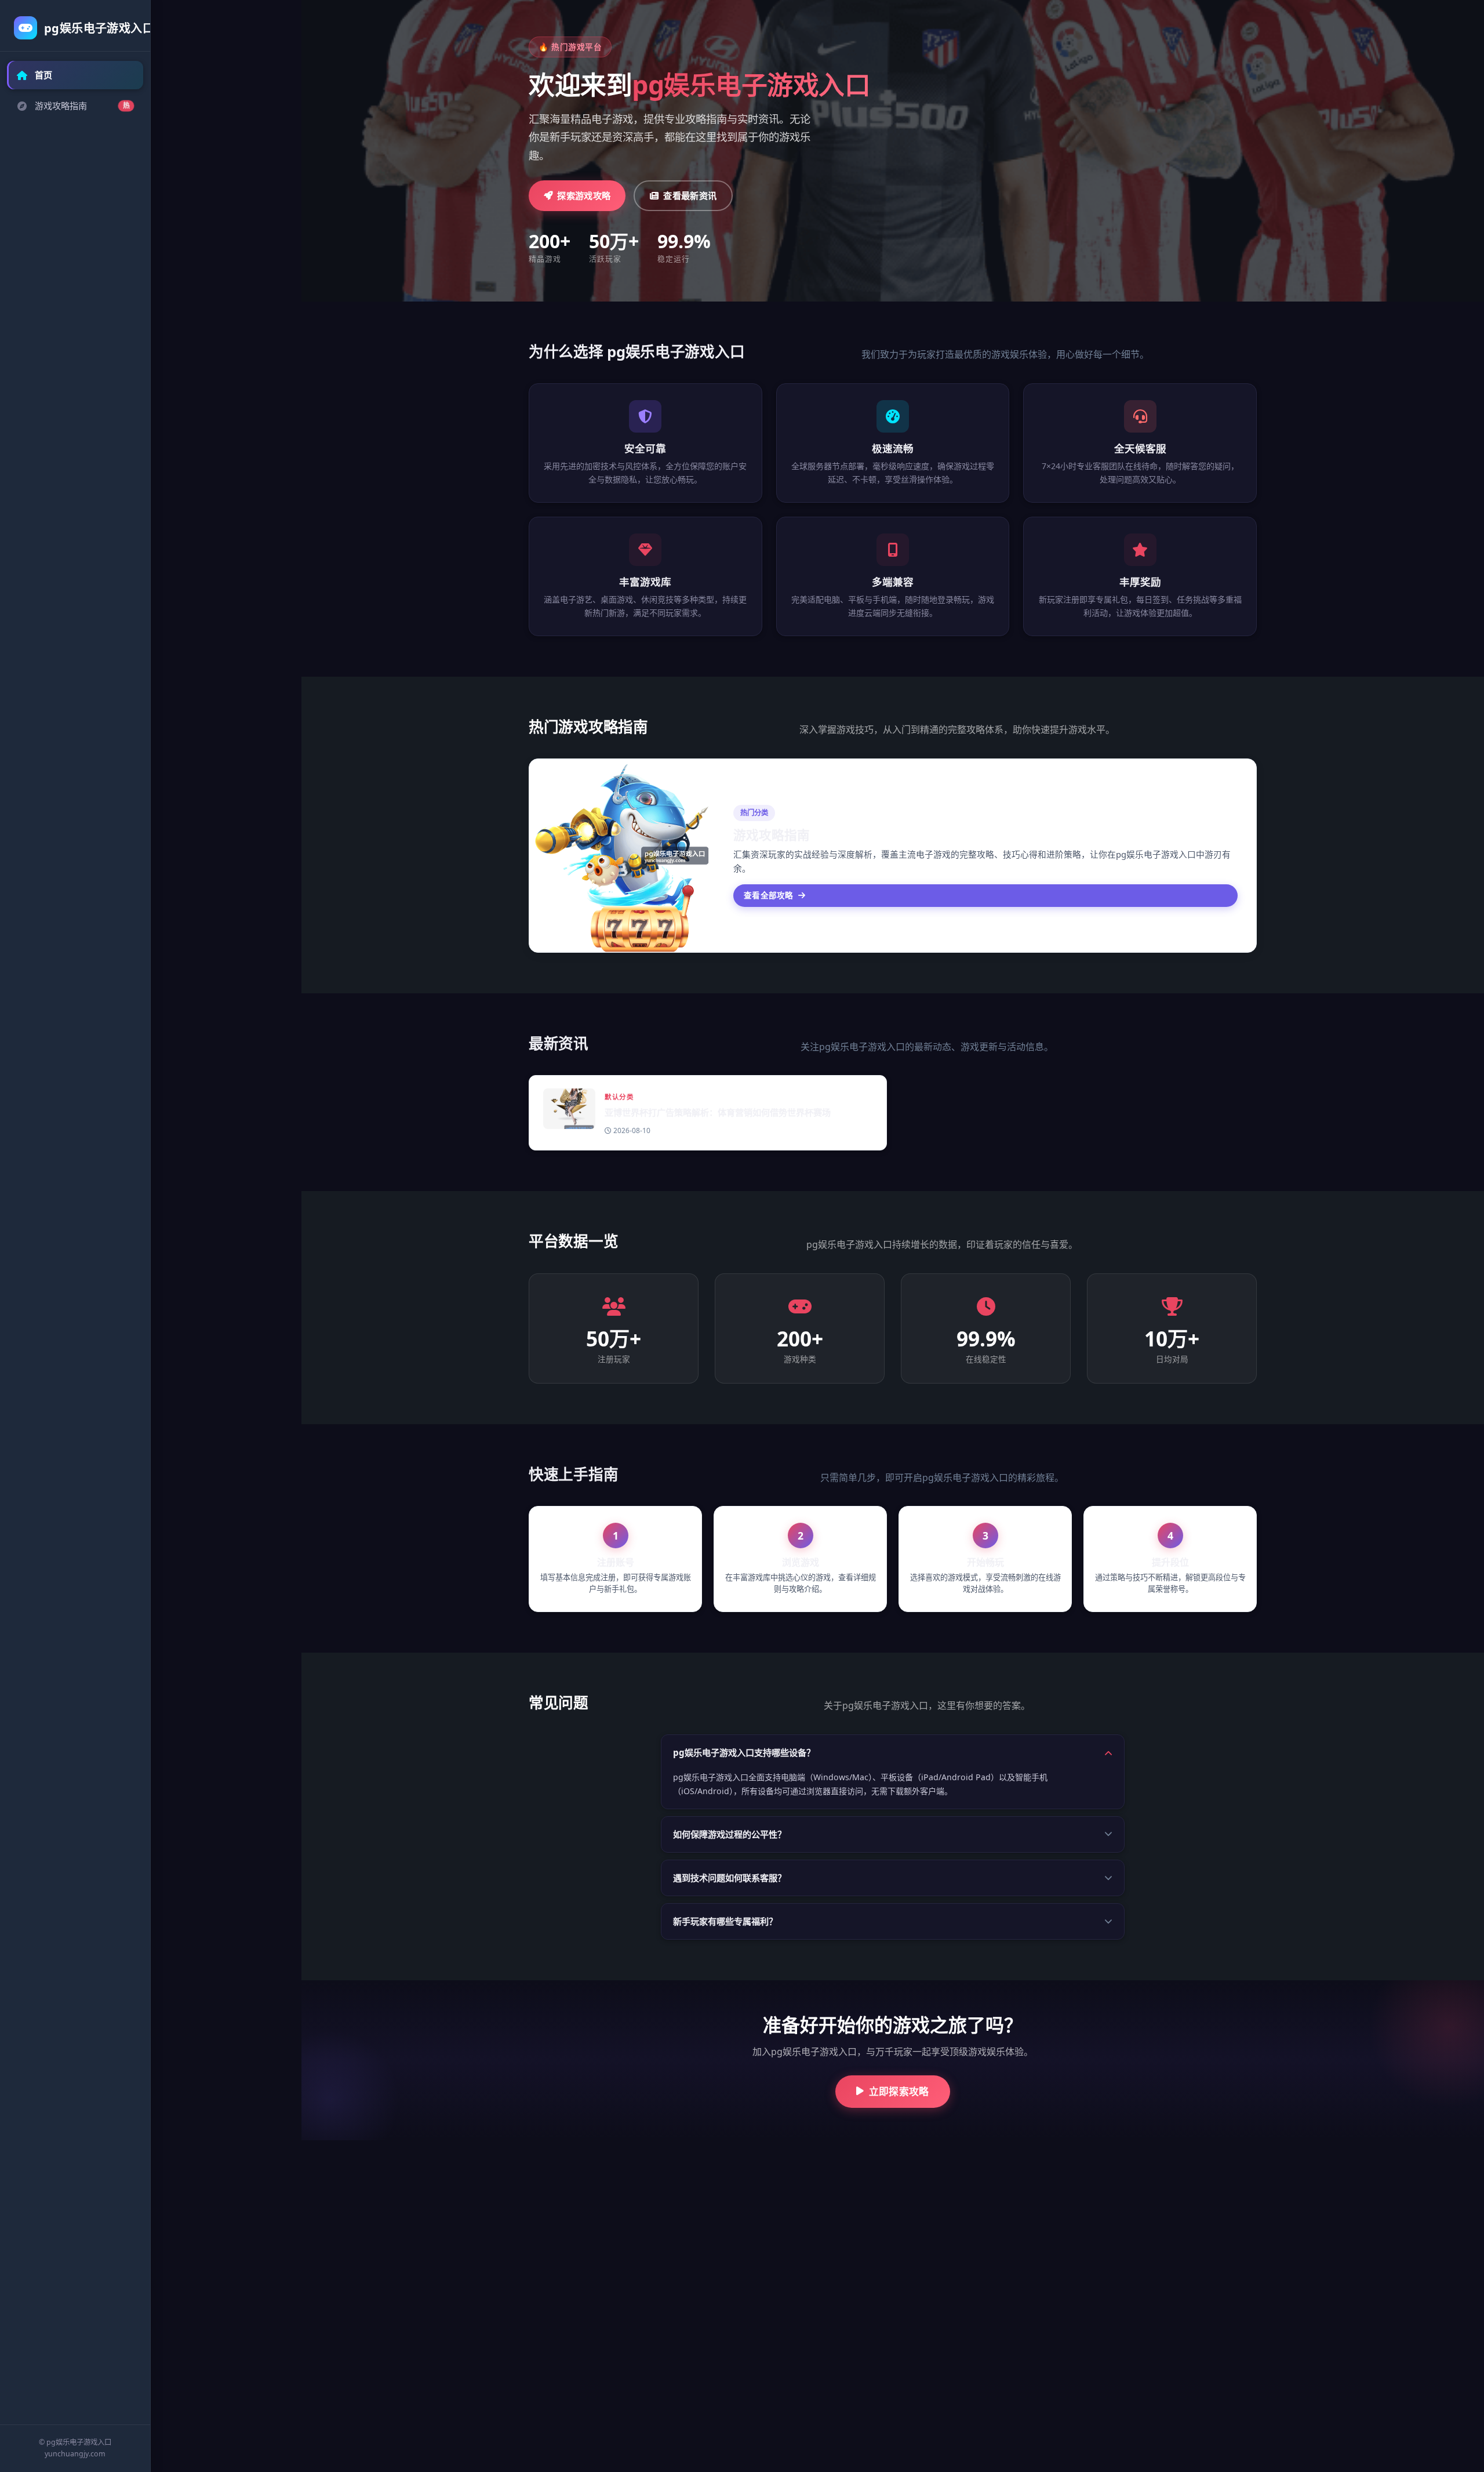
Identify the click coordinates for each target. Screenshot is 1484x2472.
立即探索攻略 (899, 2091)
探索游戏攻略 (584, 195)
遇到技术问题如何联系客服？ (730, 1878)
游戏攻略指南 (82, 106)
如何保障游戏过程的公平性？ (730, 1834)
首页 (43, 75)
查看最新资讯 (690, 195)
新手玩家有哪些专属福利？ (725, 1921)
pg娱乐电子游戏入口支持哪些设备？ (744, 1752)
